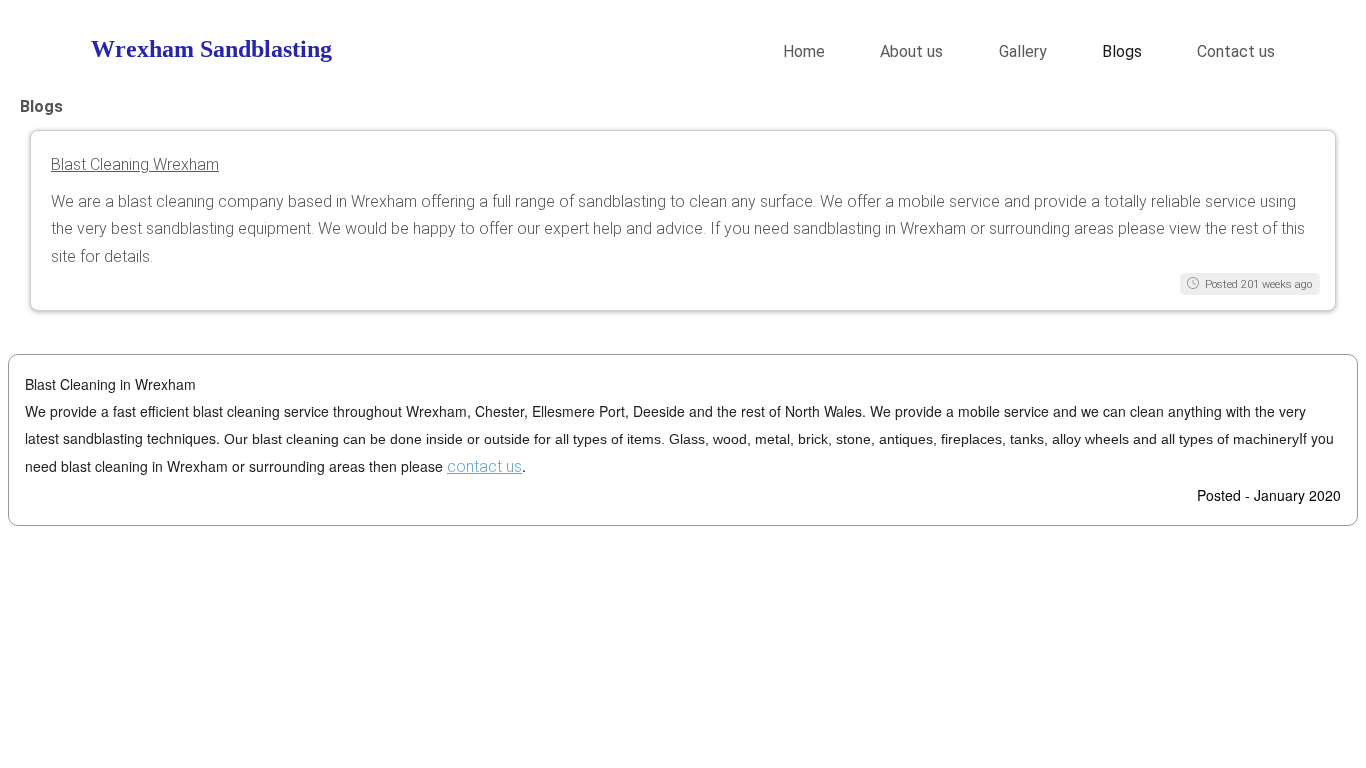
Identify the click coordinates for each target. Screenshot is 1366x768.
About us (911, 51)
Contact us (1236, 51)
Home (804, 51)
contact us (484, 466)
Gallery (1023, 51)
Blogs (1122, 51)
